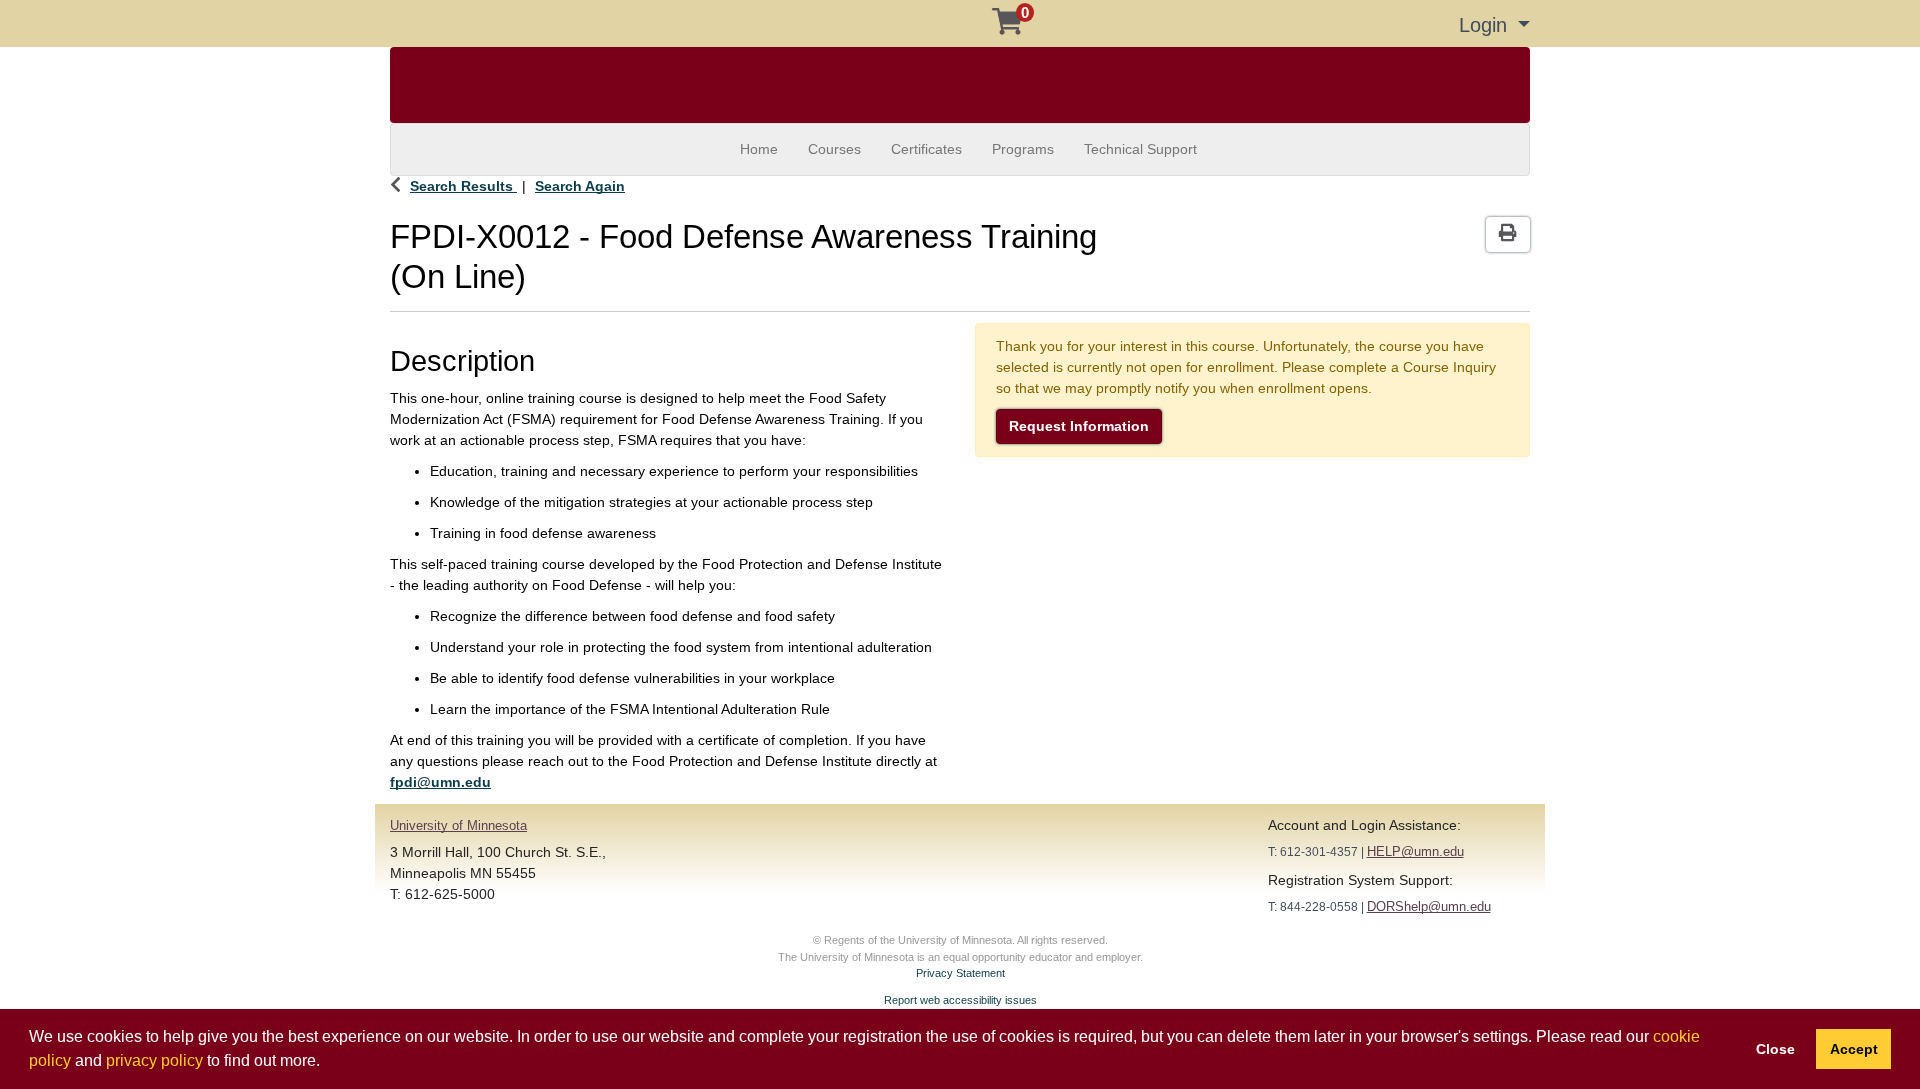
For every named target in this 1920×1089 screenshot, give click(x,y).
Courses (834, 149)
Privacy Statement (960, 973)
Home (759, 149)
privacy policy (154, 1060)
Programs (1023, 149)
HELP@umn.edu (1415, 851)
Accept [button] (1854, 1049)
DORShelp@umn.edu (1429, 906)
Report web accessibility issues (960, 1000)
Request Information (1079, 426)
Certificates (926, 149)
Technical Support (1140, 149)
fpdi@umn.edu (440, 782)
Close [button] (1775, 1049)
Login (1486, 25)
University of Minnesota (458, 825)
